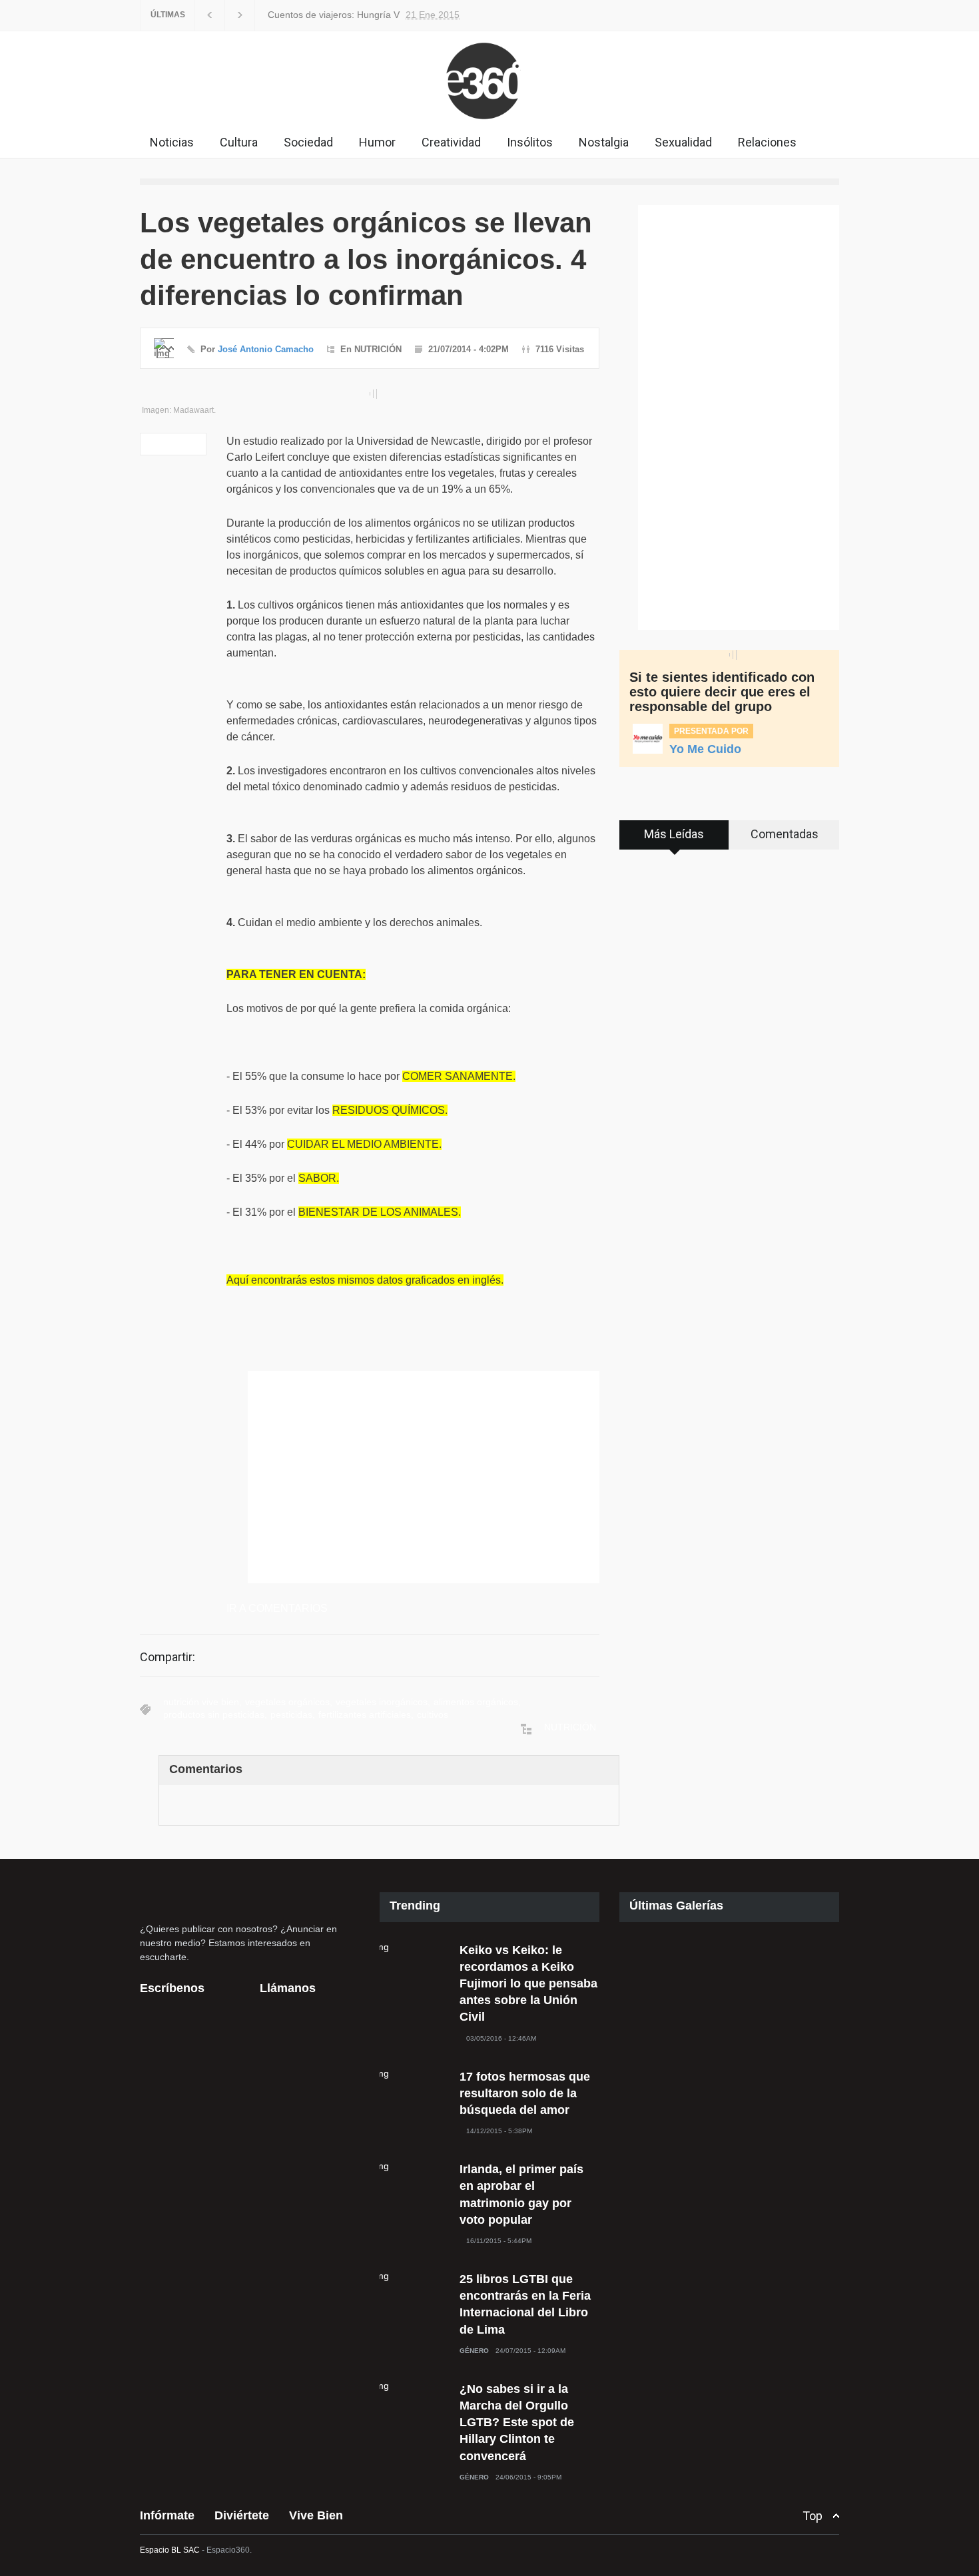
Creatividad (451, 142)
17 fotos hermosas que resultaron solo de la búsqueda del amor (525, 2093)
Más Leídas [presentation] (674, 834)
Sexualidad (683, 142)
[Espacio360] (489, 123)
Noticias (172, 142)
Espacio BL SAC (170, 2550)
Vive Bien (316, 2515)
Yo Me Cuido (705, 749)
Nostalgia (604, 142)
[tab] (674, 840)
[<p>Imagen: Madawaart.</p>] (370, 394)
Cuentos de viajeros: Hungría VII (357, 15)
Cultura (239, 142)
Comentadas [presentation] (785, 834)
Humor (377, 142)
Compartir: (167, 1657)
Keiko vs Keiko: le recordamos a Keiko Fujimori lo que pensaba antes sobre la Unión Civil (528, 1984)
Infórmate (167, 2515)
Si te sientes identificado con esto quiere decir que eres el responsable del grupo (722, 692)
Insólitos (530, 142)
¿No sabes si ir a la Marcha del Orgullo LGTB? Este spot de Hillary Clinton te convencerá (517, 2423)
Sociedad (308, 142)
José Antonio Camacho (266, 349)
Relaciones (767, 142)
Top (813, 2516)
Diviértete (242, 2515)
